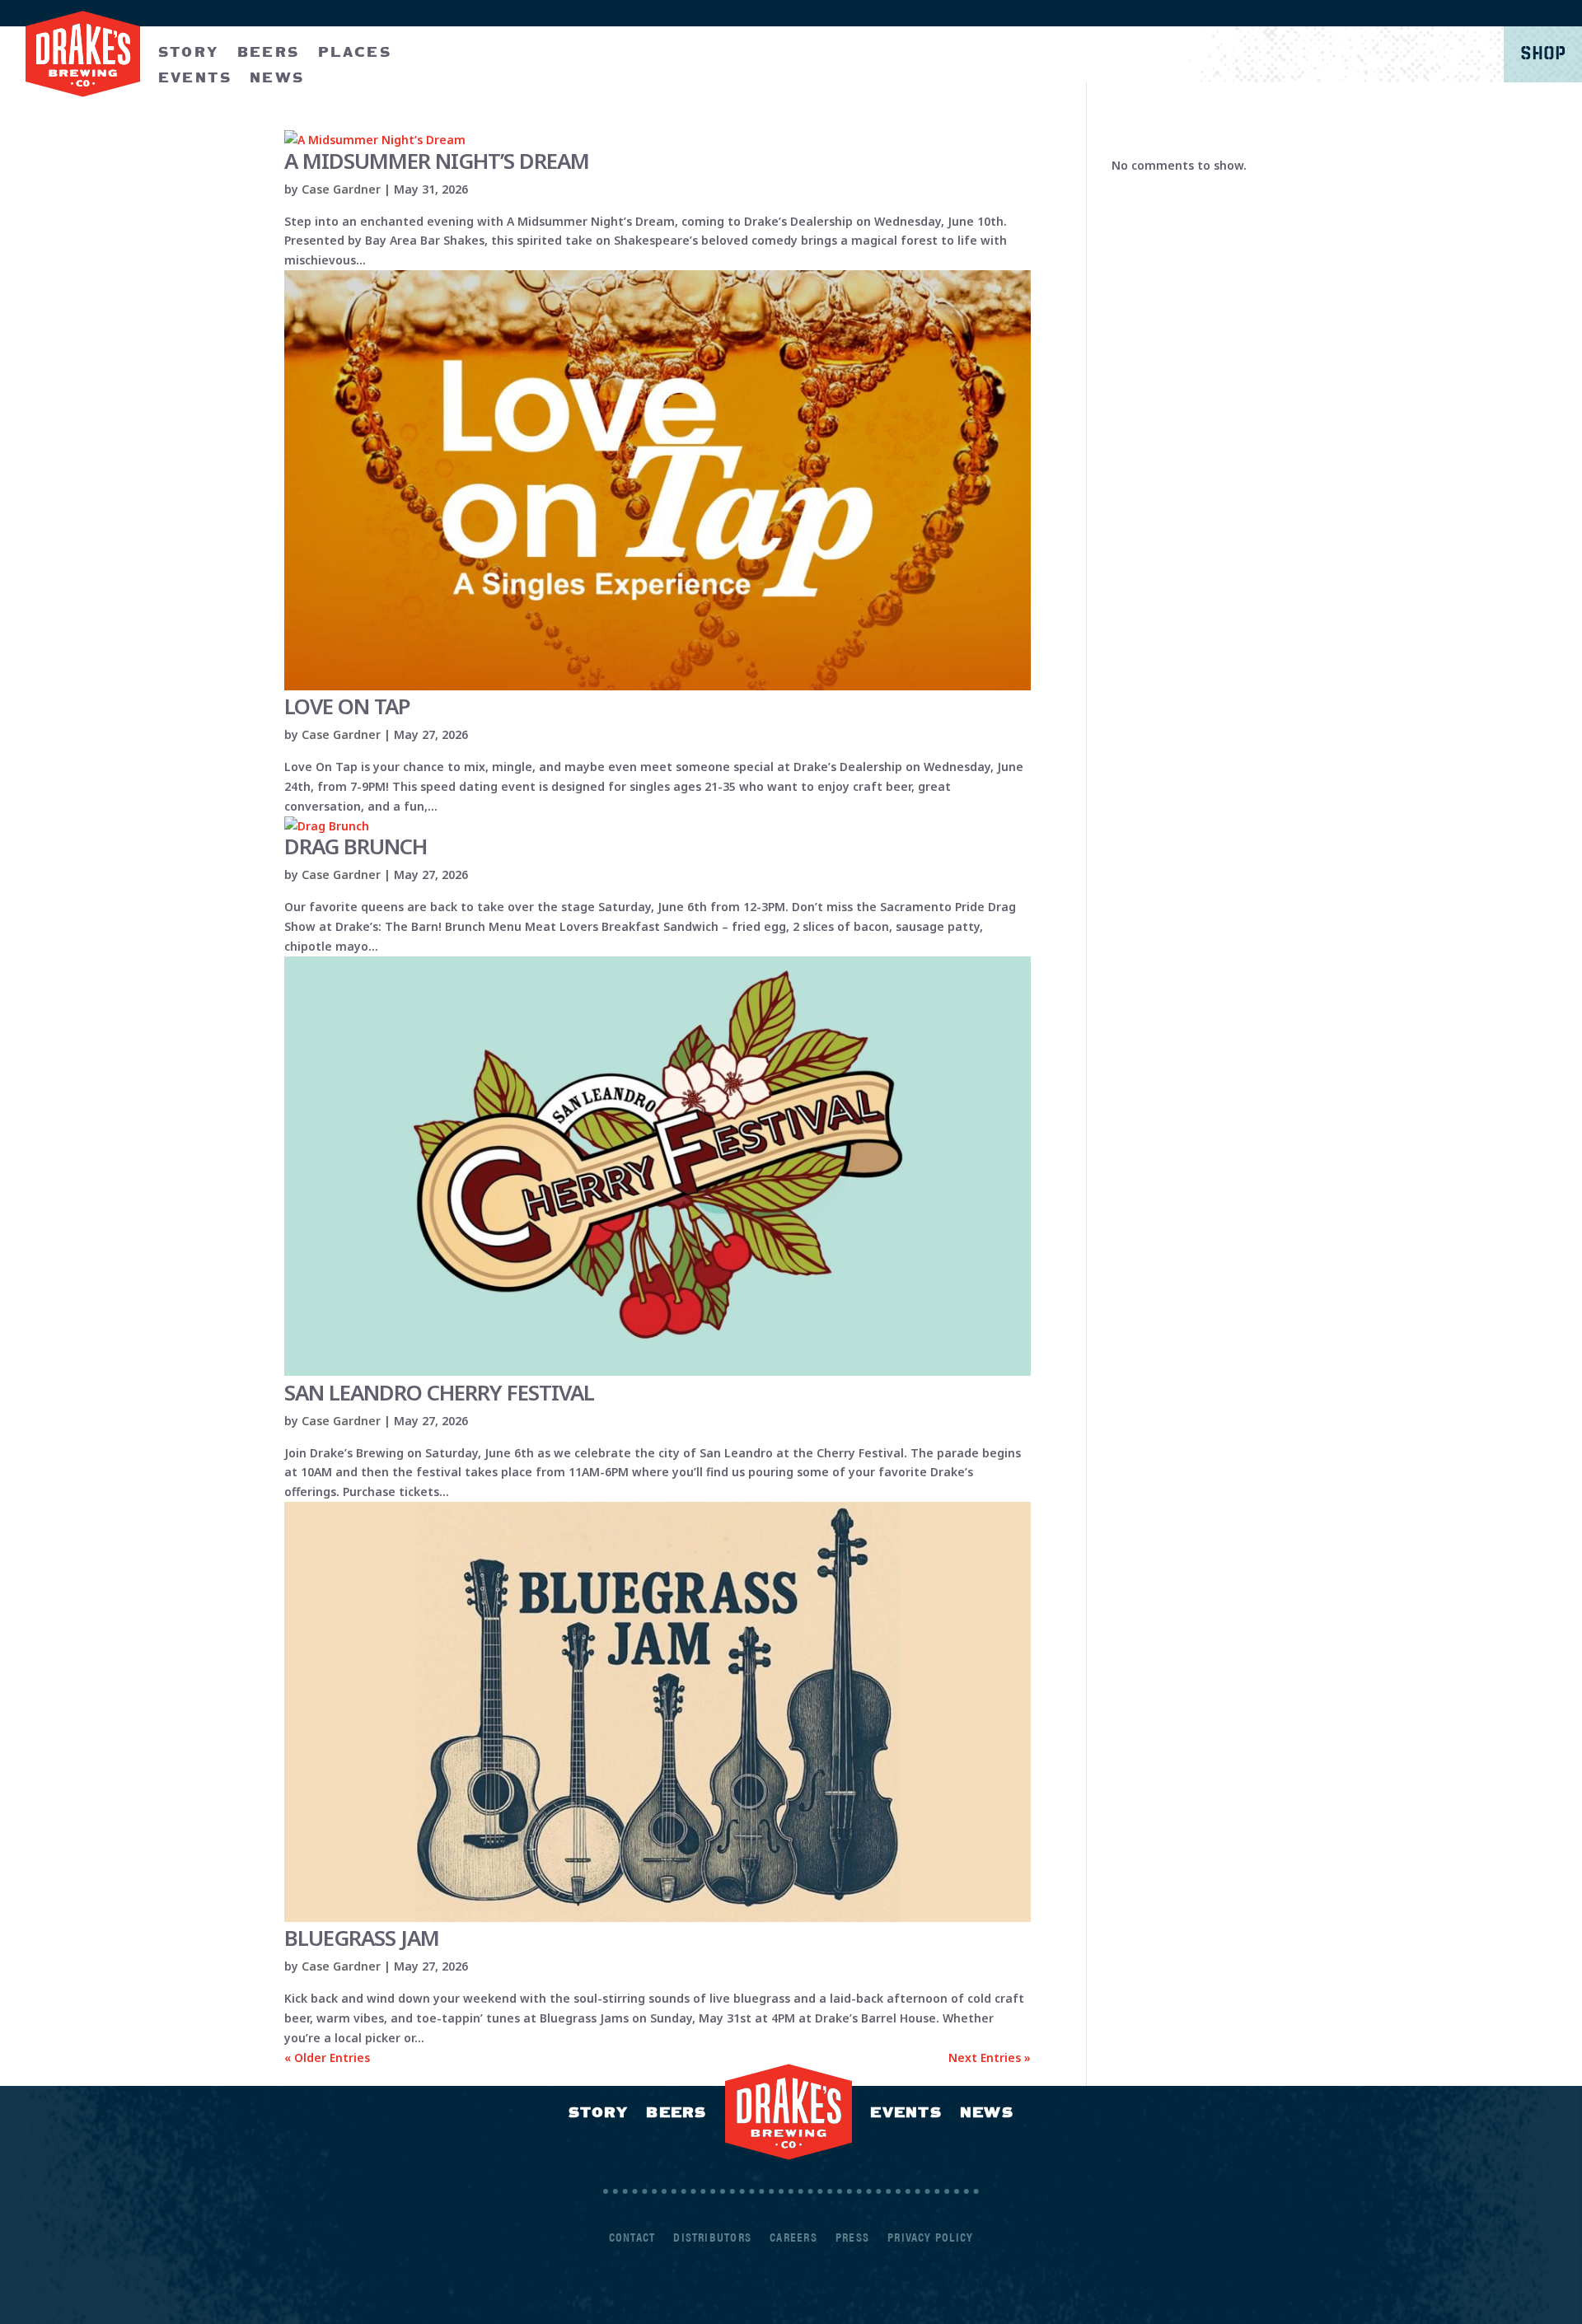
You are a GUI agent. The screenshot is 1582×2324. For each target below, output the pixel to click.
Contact (632, 2238)
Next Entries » (990, 2057)
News (987, 2112)
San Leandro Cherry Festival (439, 1392)
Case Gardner (341, 189)
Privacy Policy (930, 2238)
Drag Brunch (356, 846)
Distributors (712, 2238)
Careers (793, 2238)
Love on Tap (347, 706)
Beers (269, 51)
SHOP (1543, 54)
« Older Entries (327, 2057)
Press (852, 2238)
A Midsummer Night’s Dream (437, 161)
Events (906, 2112)
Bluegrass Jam (362, 1938)
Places (355, 51)
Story (189, 51)
